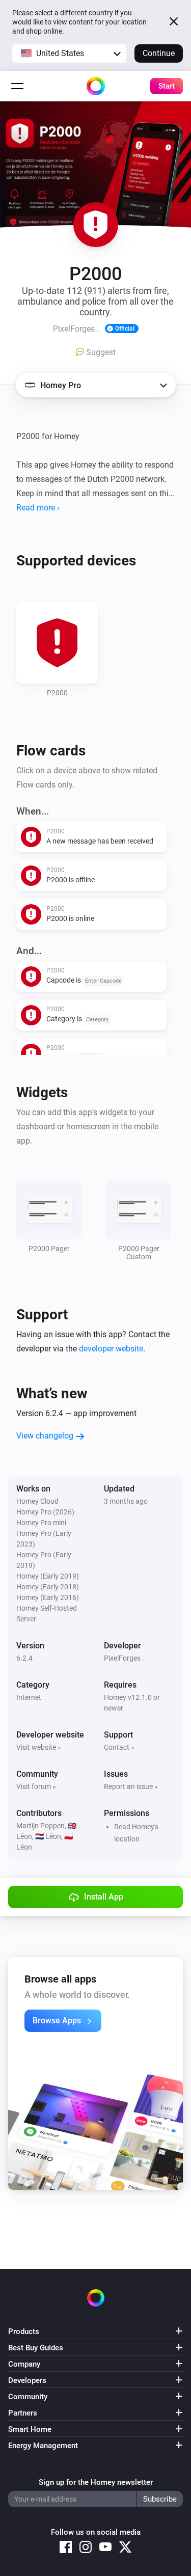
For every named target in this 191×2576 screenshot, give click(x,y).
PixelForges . (124, 1658)
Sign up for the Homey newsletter (96, 2482)
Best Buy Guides (36, 2348)
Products (24, 2331)
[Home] (96, 86)
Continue (159, 53)
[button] (69, 53)
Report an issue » (131, 1786)
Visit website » (39, 1747)
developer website (111, 1349)
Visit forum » (36, 1786)
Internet (29, 1697)
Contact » (119, 1747)
